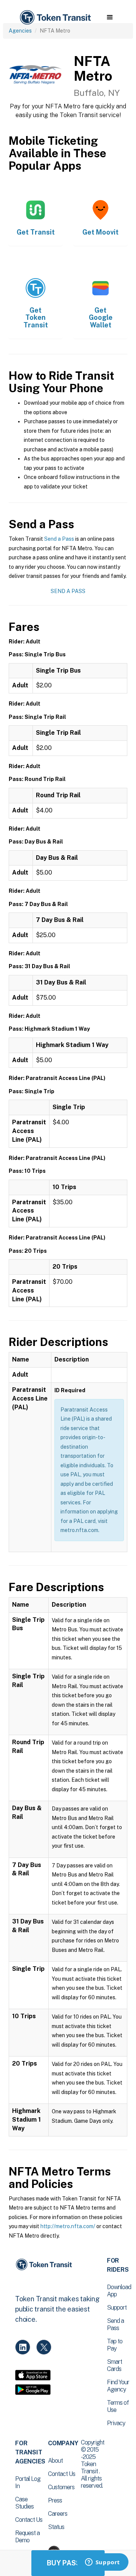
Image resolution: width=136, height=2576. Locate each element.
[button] (110, 17)
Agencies (20, 31)
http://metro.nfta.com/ (68, 2226)
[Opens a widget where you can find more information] (102, 2563)
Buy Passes (68, 2563)
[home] (55, 18)
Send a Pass (59, 539)
